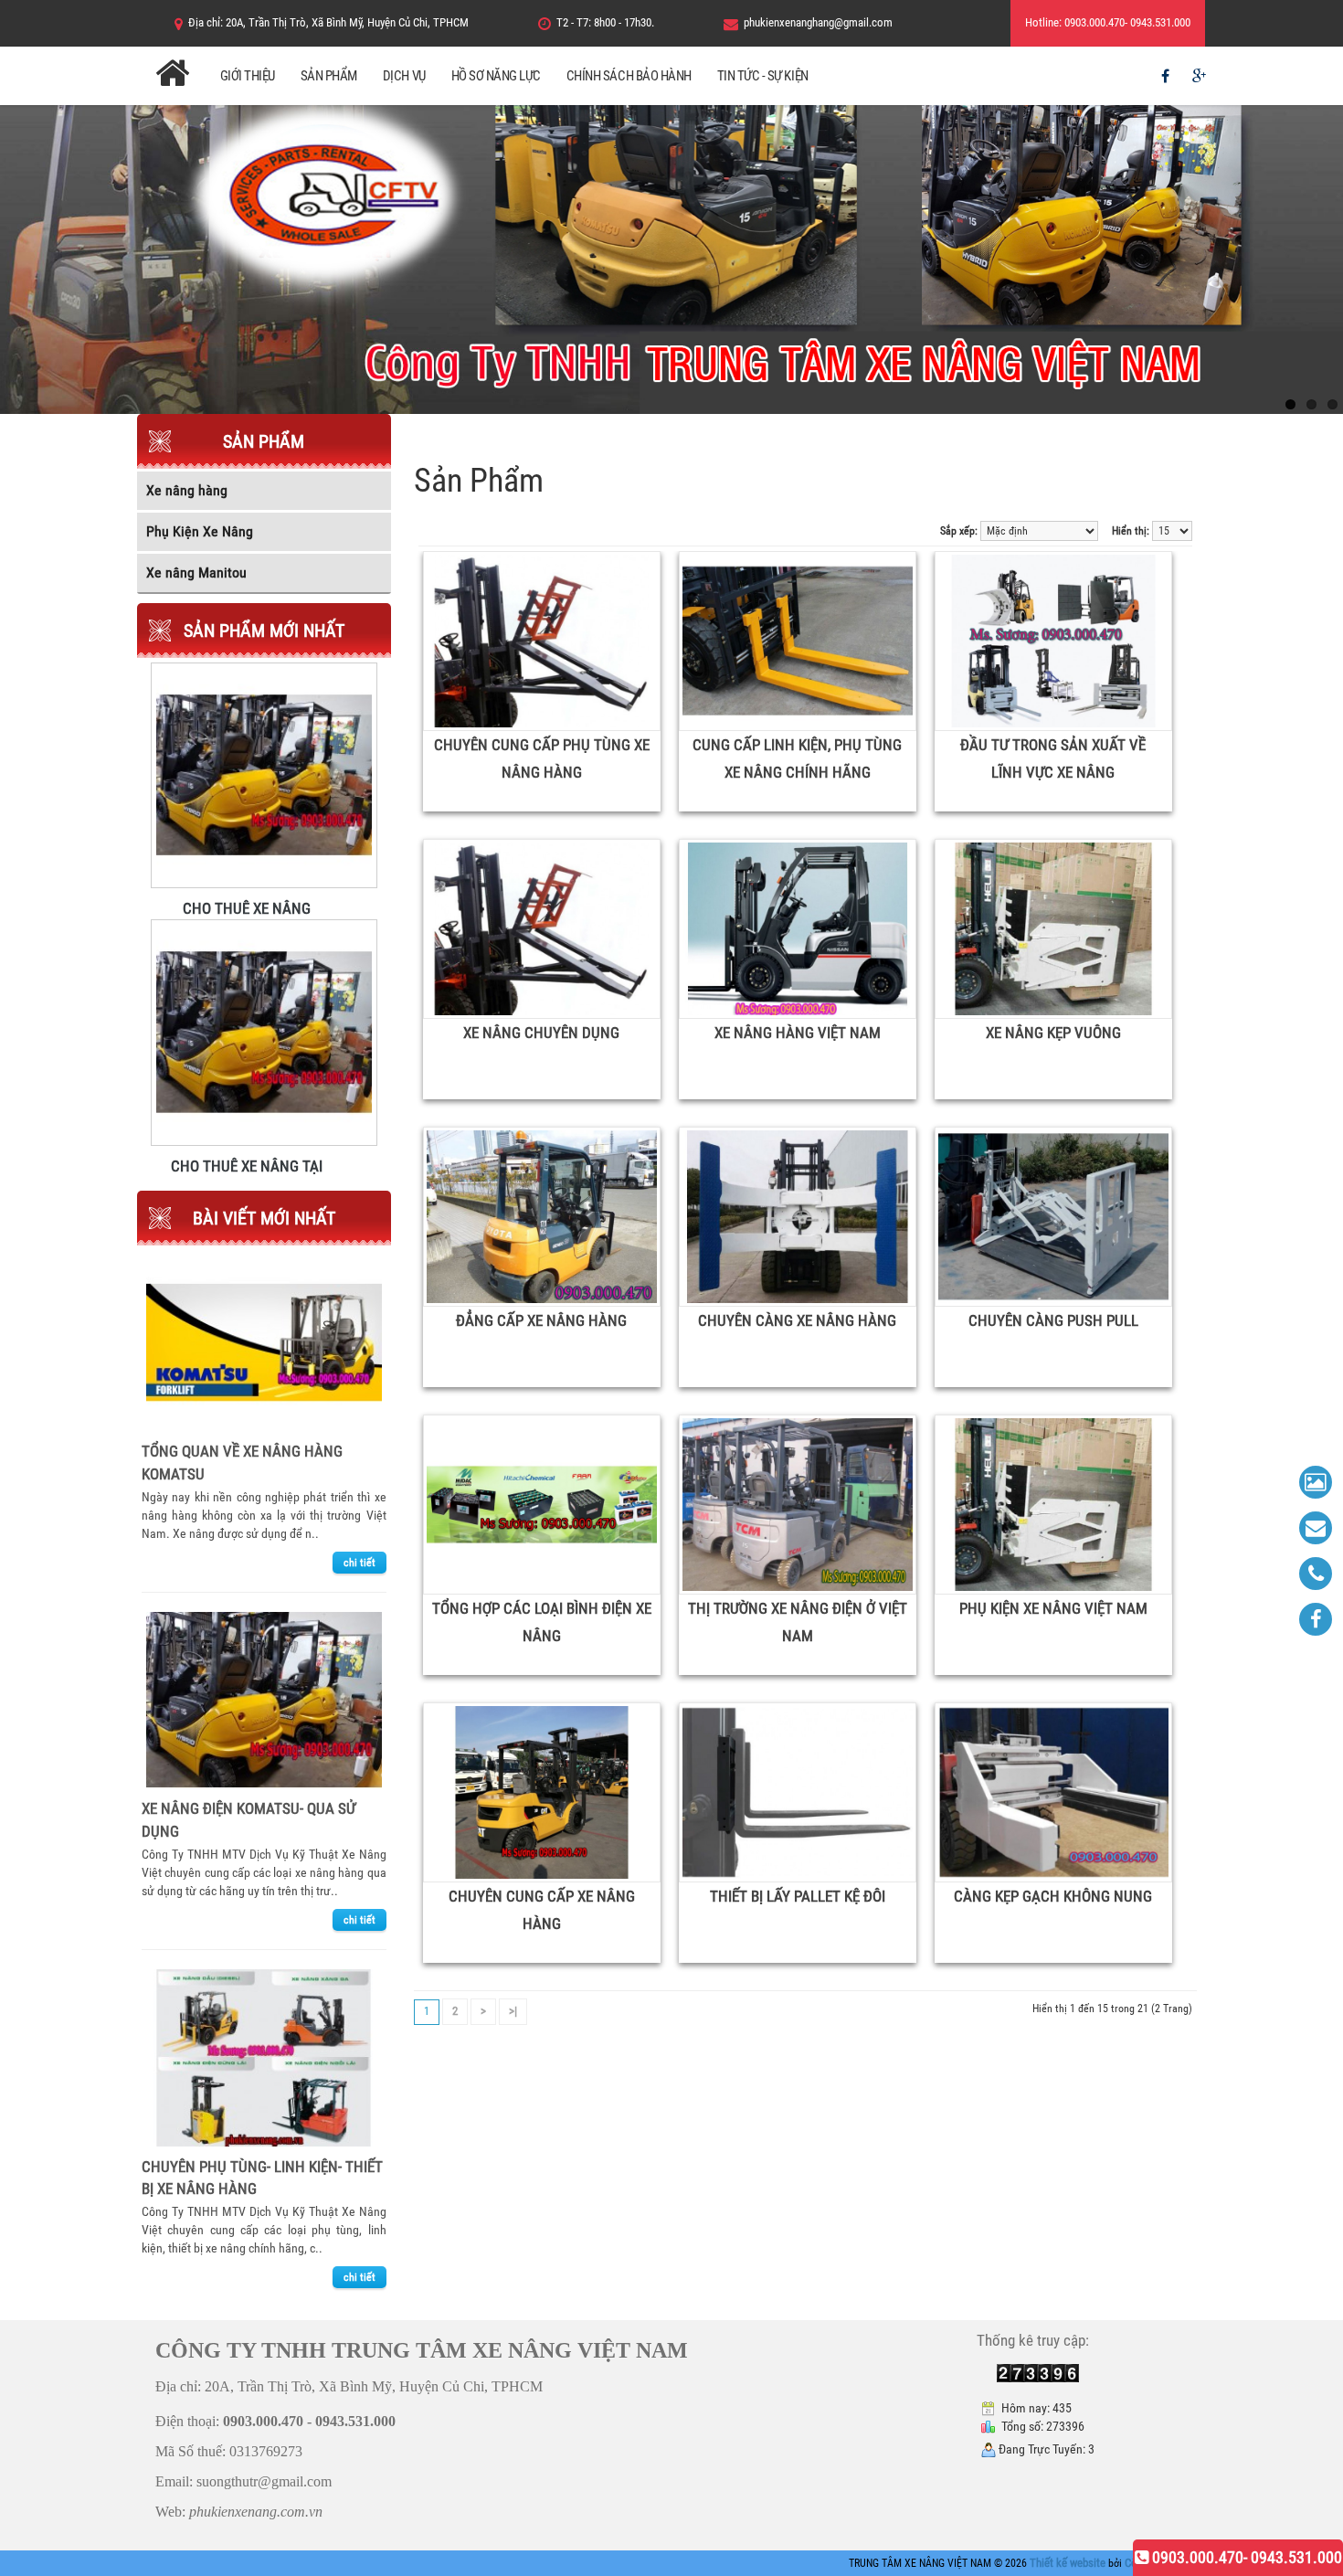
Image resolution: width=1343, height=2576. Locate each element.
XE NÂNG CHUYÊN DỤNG (541, 1033)
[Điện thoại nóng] (1316, 1574)
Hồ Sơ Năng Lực (496, 76)
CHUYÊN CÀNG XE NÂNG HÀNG (797, 1320)
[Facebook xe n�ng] (1316, 1619)
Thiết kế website (1069, 2563)
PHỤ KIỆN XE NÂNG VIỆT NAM (1053, 1608)
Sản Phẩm (329, 76)
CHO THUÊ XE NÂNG (247, 907)
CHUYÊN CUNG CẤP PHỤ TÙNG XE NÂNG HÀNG (542, 758)
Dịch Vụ (404, 76)
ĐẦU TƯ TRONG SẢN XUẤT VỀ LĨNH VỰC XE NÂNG (1053, 758)
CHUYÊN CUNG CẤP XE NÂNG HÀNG (542, 1910)
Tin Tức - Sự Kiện (763, 76)
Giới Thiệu (248, 76)
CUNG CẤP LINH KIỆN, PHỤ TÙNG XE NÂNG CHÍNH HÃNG (797, 758)
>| (513, 2011)
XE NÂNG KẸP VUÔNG (1053, 1033)
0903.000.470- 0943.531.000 (1245, 2557)
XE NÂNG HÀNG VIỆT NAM (798, 1033)
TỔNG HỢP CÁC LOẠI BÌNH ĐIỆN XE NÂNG (542, 1622)
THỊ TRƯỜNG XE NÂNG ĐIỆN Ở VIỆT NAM (798, 1622)
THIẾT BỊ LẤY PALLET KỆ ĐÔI (798, 1896)
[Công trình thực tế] (1316, 1482)
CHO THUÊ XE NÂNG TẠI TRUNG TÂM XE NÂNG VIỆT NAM (247, 1165)
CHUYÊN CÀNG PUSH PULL (1053, 1320)
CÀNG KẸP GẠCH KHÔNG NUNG (1053, 1896)
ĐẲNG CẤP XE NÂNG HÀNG (541, 1320)
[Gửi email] (1316, 1528)
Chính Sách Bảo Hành (629, 76)
